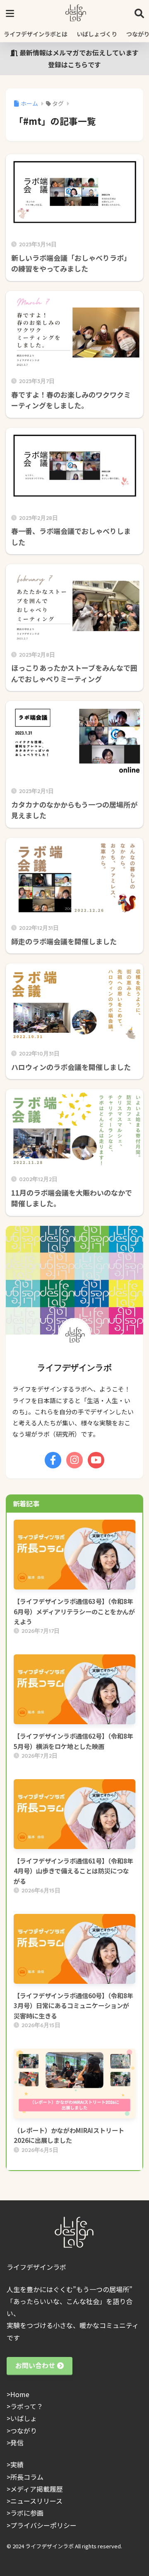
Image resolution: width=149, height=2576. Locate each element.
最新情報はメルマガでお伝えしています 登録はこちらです (82, 58)
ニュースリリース (36, 2501)
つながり (24, 2431)
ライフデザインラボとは (36, 34)
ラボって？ (27, 2406)
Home (20, 2394)
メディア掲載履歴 (37, 2489)
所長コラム (27, 2477)
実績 (17, 2464)
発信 (17, 2443)
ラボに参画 (27, 2513)
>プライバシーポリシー (42, 2525)
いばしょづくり (97, 34)
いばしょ (24, 2418)
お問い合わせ (35, 2365)
